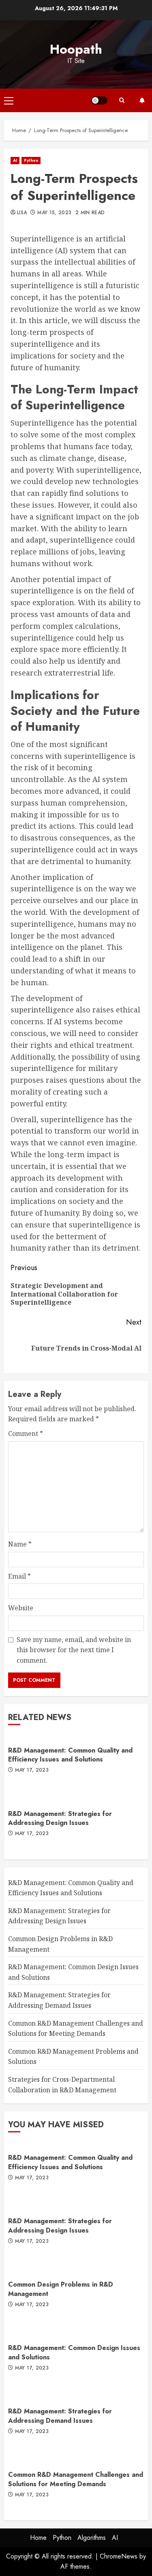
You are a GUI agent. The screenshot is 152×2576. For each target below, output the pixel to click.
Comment (26, 1434)
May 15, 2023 (54, 213)
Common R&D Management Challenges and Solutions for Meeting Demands (76, 2479)
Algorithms (92, 2538)
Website (21, 1608)
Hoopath (76, 49)
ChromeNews (119, 2556)
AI (15, 160)
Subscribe (142, 100)
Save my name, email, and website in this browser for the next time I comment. (74, 1650)
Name (20, 1544)
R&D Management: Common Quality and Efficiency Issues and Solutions (70, 1755)
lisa (22, 213)
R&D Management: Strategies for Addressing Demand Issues (60, 2416)
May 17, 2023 (32, 1770)
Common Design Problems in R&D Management (61, 2289)
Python (31, 160)
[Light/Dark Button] (99, 100)
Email (19, 1576)
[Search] (122, 100)
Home (38, 2538)
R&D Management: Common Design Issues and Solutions (74, 2352)
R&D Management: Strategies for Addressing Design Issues (60, 1818)
